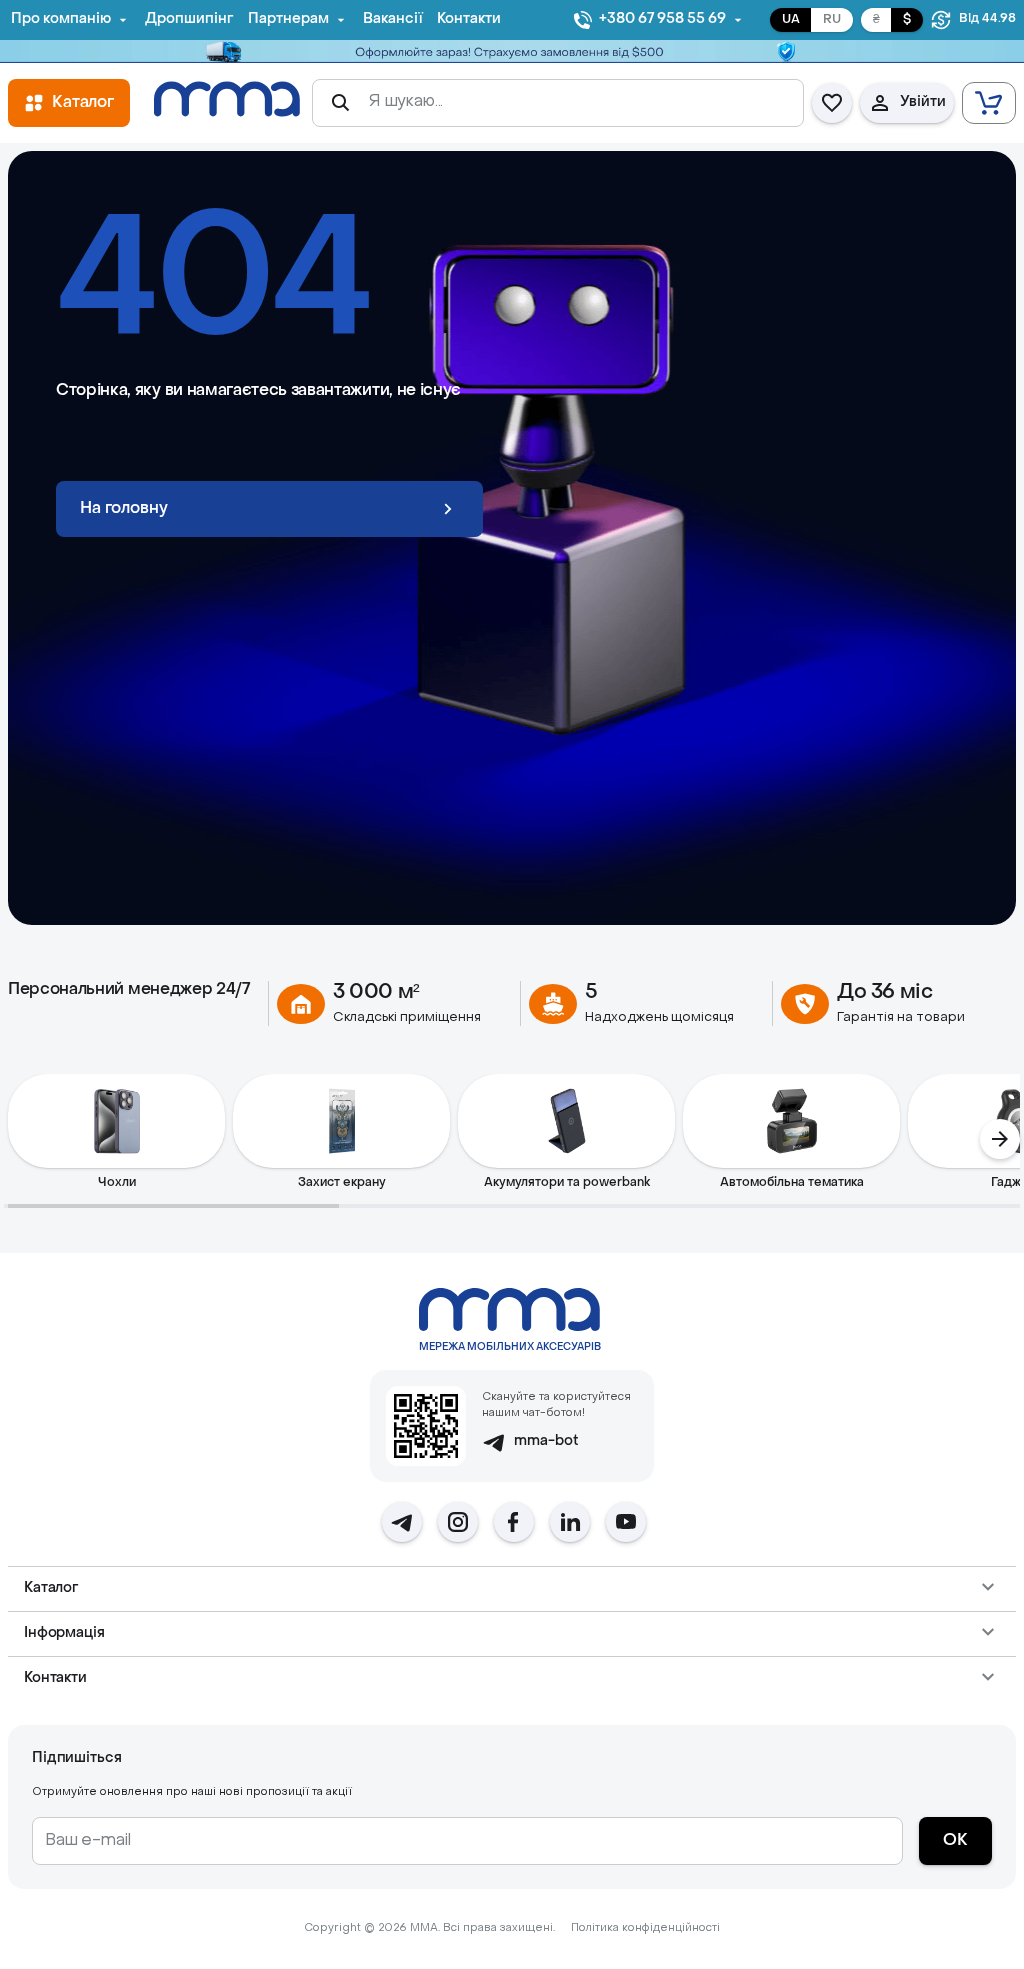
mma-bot (546, 1441)
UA (791, 20)
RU (832, 20)
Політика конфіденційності (645, 1928)
